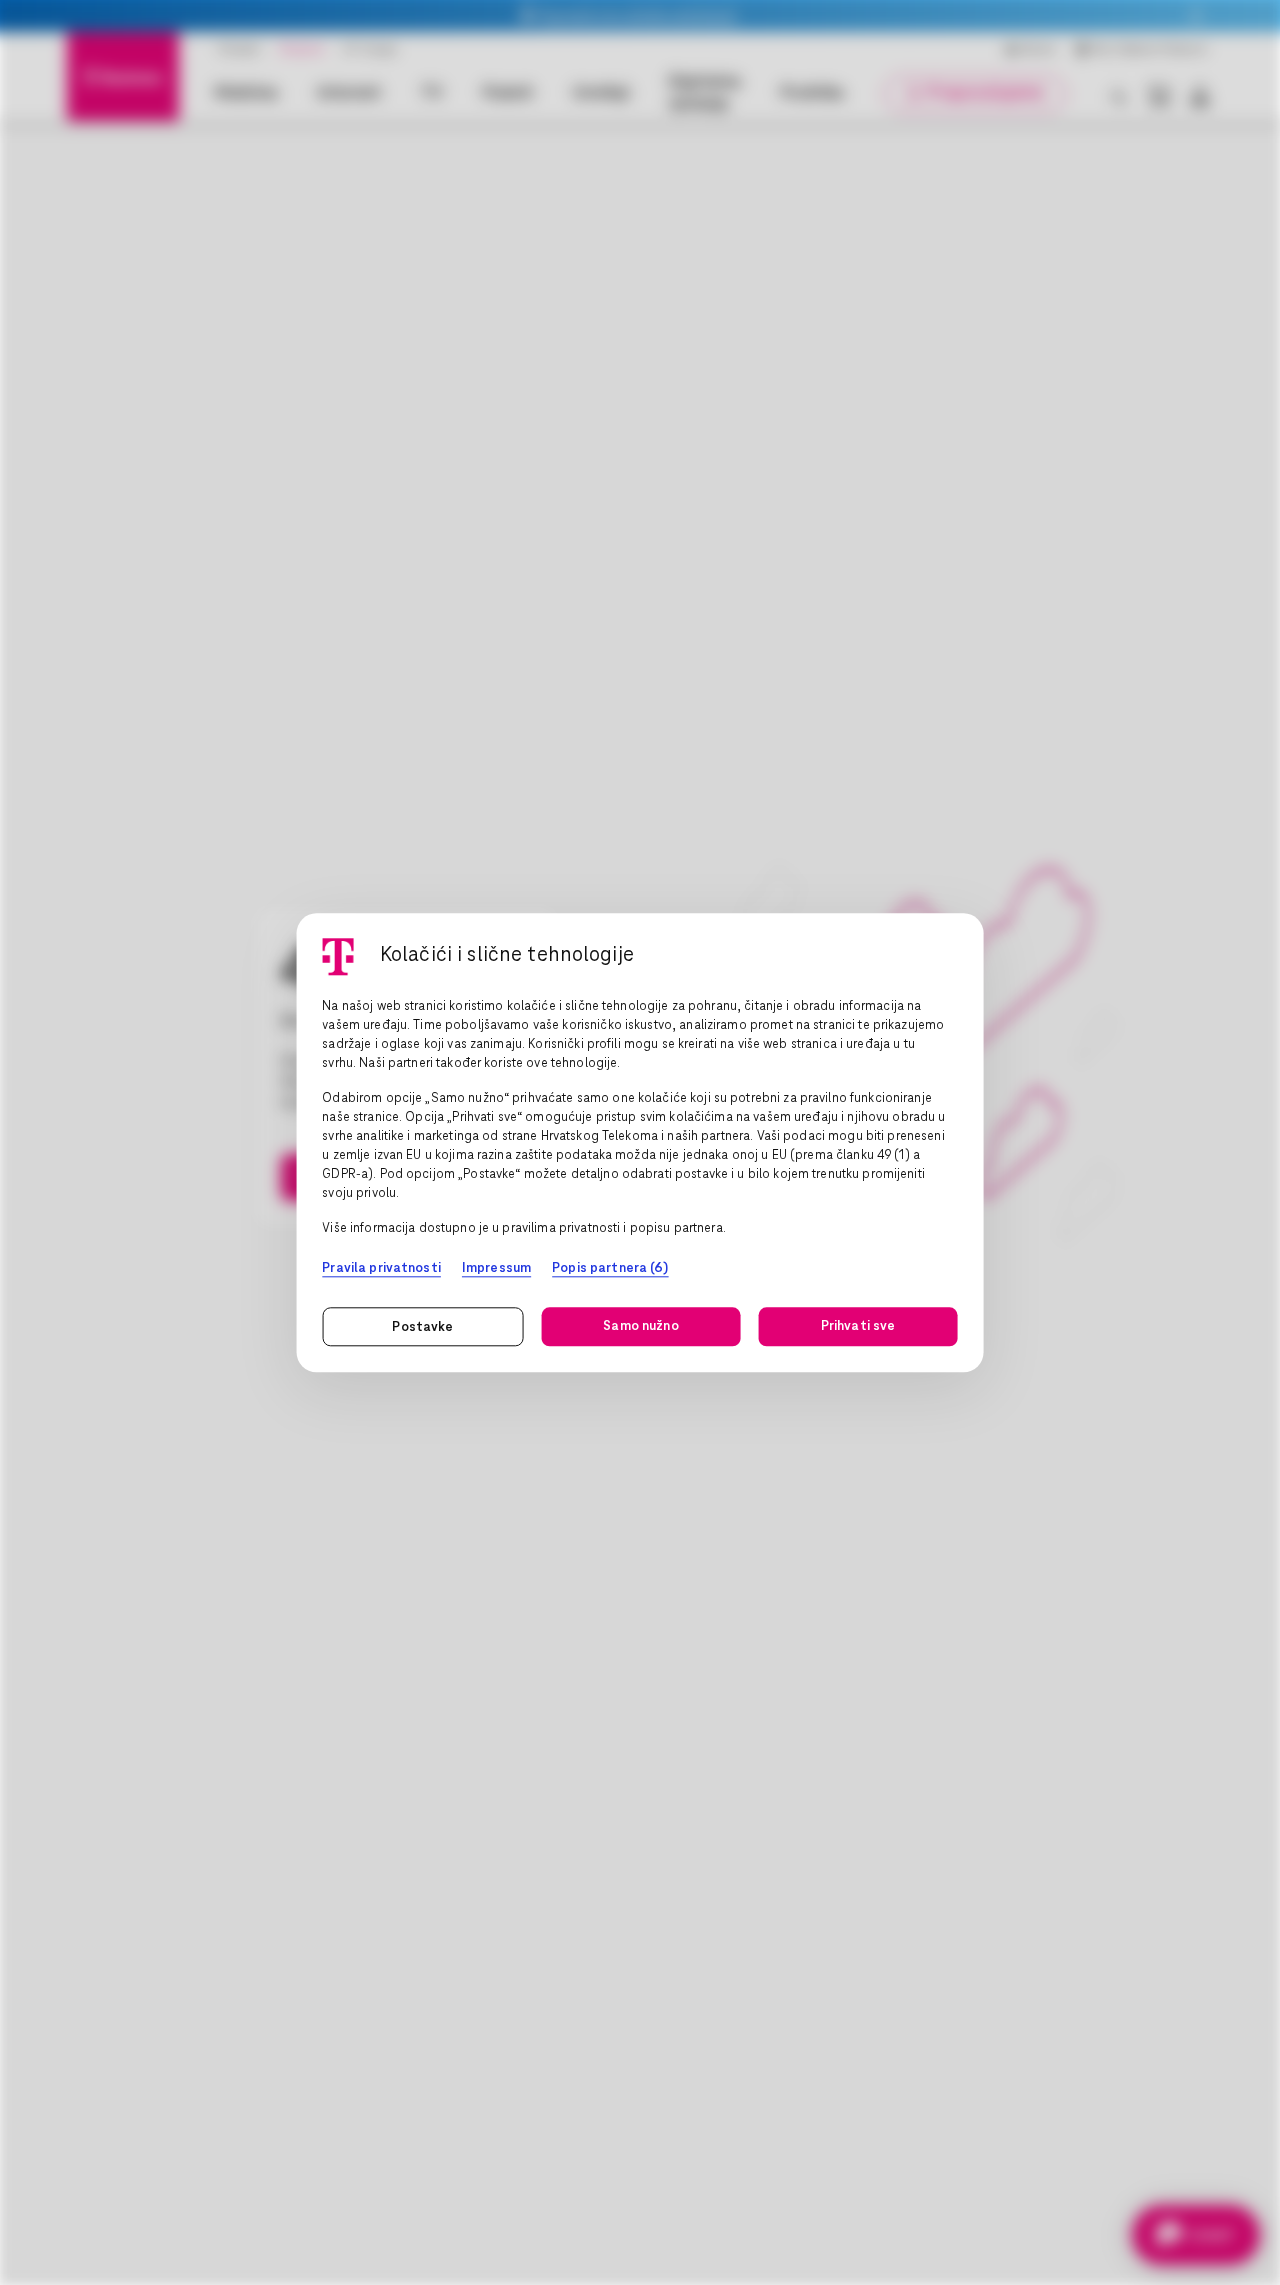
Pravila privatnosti (381, 1269)
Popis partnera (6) (610, 1269)
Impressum (496, 1269)
